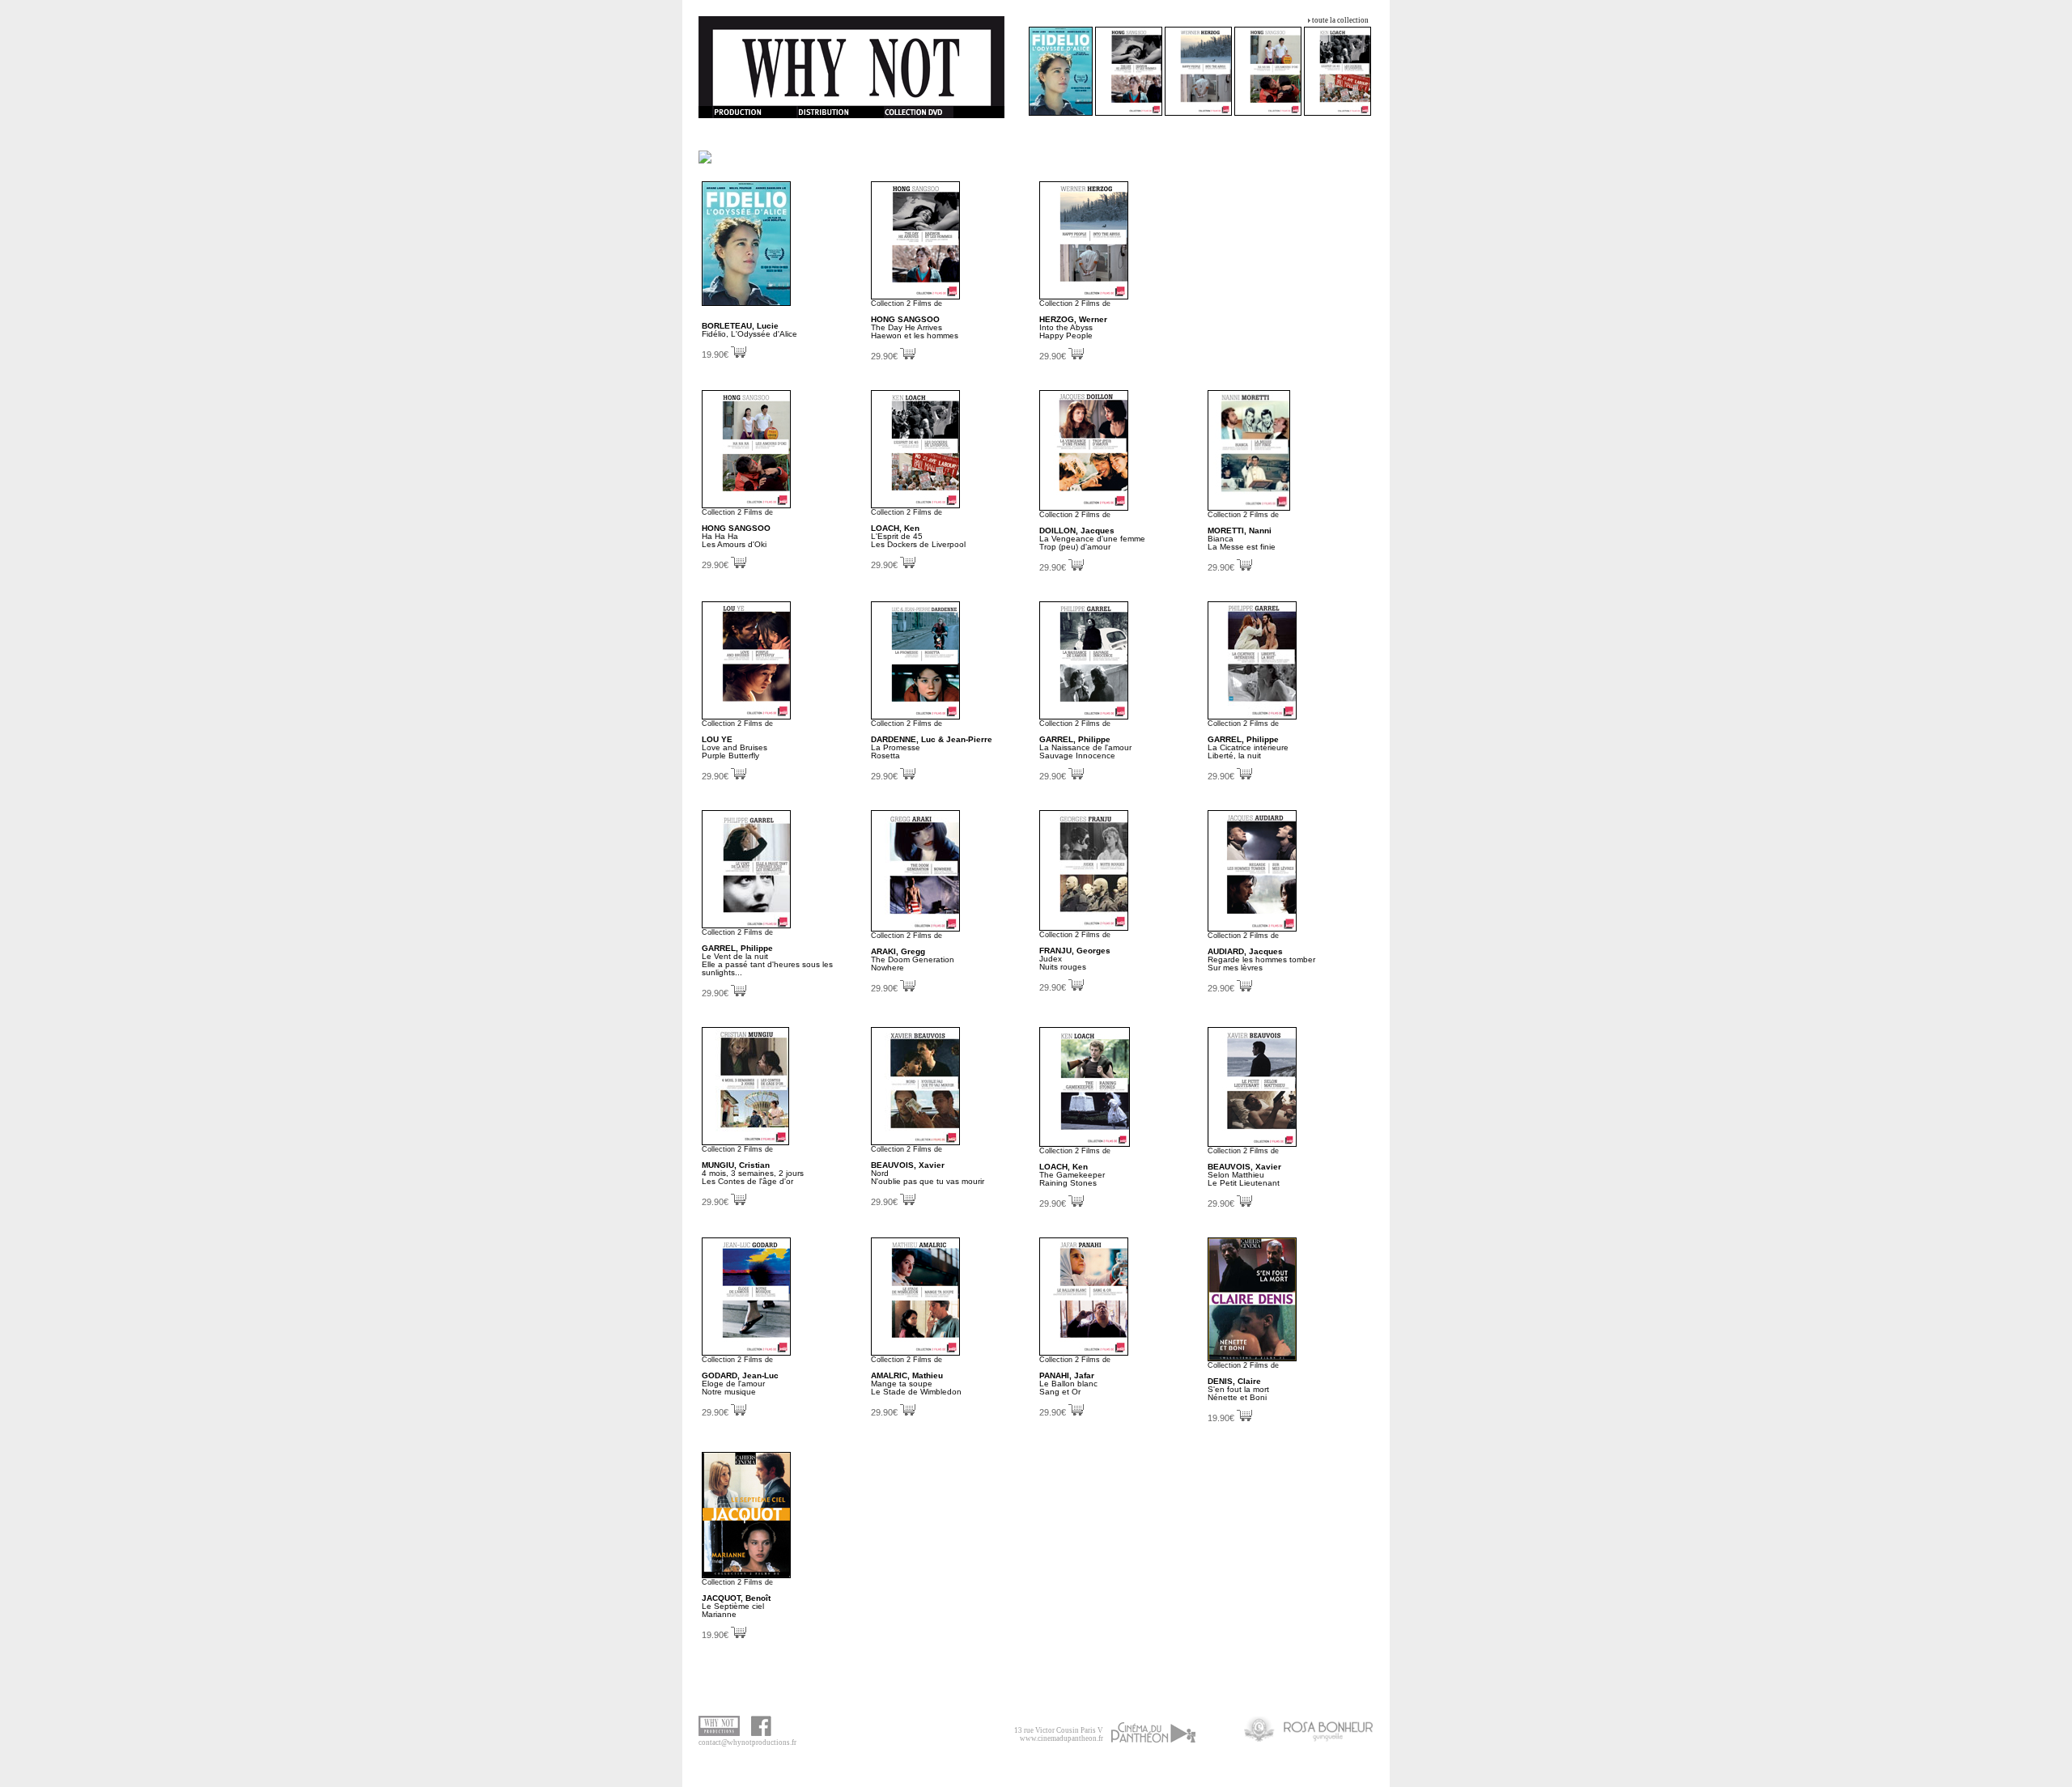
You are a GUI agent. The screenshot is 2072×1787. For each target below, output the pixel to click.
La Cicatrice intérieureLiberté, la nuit (1248, 747)
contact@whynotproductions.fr (747, 1742)
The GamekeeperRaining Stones (1072, 1175)
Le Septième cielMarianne (736, 1606)
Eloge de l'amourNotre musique (740, 1384)
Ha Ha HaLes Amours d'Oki (736, 536)
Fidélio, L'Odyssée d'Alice (749, 330)
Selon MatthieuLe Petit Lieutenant (1244, 1175)
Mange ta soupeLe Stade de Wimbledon (916, 1384)
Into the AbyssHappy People (1073, 327)
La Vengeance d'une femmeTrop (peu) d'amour (1092, 539)
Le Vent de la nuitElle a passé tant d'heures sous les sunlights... (767, 960)
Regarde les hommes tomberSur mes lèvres (1261, 959)
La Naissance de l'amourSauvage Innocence (1085, 747)
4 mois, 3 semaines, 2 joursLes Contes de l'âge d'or (753, 1173)
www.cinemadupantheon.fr (1061, 1738)
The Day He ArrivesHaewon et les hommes (915, 327)
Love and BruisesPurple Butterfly (735, 747)
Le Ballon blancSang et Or (1068, 1384)
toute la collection (1340, 20)
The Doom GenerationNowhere (913, 959)
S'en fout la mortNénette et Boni (1238, 1389)
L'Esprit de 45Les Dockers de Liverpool (918, 536)
